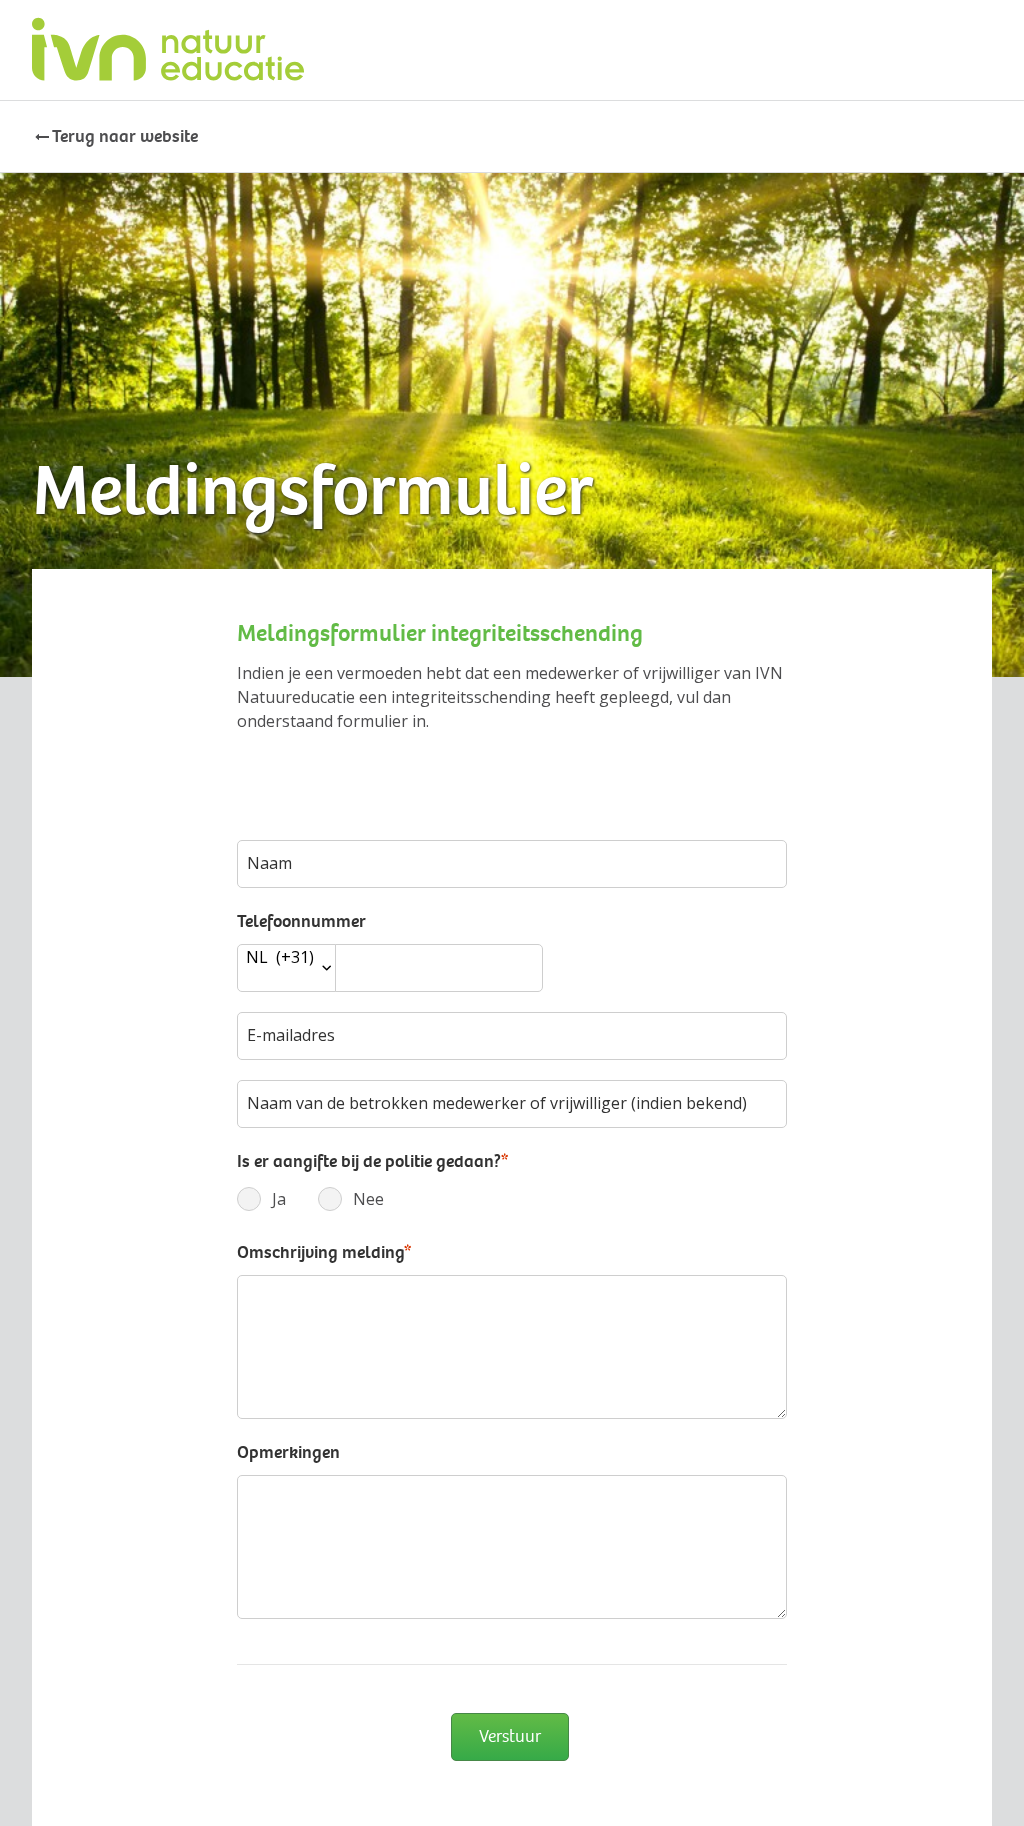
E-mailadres (291, 1035)
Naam (269, 863)
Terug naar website (125, 136)
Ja (254, 1199)
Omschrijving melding (324, 1252)
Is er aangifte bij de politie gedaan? (372, 1161)
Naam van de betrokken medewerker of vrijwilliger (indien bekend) (497, 1103)
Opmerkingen (288, 1452)
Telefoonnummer (301, 921)
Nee (335, 1199)
